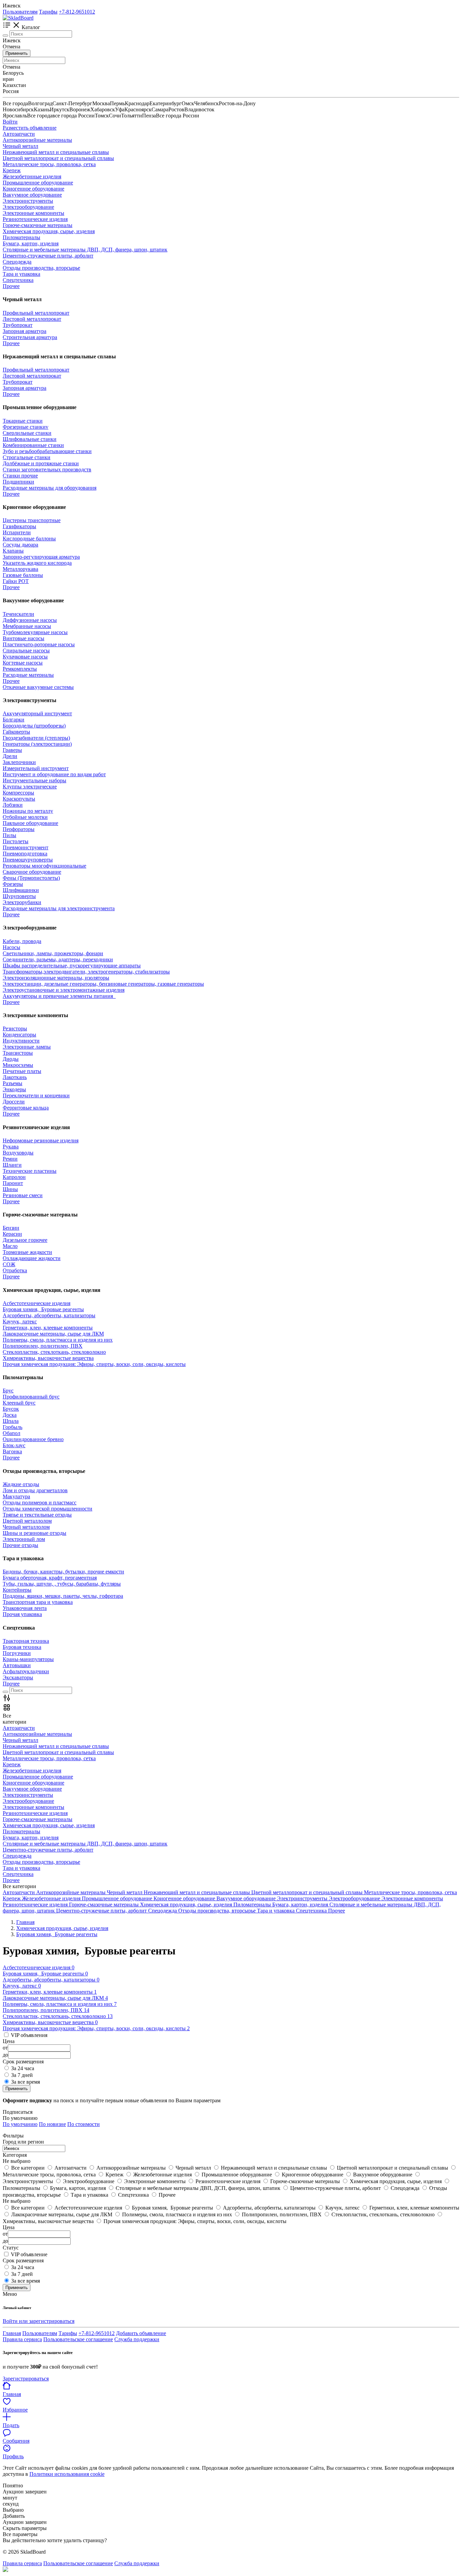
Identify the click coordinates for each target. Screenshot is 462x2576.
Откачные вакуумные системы (38, 687)
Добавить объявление (141, 2333)
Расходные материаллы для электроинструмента (59, 908)
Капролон (14, 1177)
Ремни (10, 1159)
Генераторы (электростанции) (37, 744)
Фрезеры (13, 884)
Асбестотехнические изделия (37, 1303)
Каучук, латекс (20, 1321)
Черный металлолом (26, 1527)
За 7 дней (22, 2075)
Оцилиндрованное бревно (33, 1439)
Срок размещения (23, 2260)
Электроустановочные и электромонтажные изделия (64, 990)
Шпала (11, 1421)
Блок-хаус (14, 1445)
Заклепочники (19, 762)
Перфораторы (19, 829)
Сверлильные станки (27, 433)
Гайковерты (16, 732)
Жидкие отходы (21, 1484)
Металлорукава (20, 569)
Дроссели (14, 1102)
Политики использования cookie (67, 2474)
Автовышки (17, 1665)
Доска (10, 1415)
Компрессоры (18, 793)
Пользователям (20, 12)
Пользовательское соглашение (78, 2339)
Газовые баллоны (23, 575)
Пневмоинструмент (26, 847)
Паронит (13, 1183)
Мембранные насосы (27, 626)
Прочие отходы (20, 1545)
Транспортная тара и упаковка (38, 1602)
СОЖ (9, 1264)
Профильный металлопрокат (36, 313)
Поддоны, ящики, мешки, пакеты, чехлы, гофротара (63, 1596)
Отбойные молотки (25, 817)
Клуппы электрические (30, 787)
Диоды (11, 1059)
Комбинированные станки (33, 445)
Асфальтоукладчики (26, 1671)
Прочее (11, 343)
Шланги (12, 1165)
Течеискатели (18, 614)
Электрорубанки (22, 902)
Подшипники (18, 482)
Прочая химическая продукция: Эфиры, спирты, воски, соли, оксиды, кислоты (94, 1364)
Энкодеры (14, 1089)
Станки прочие (20, 476)
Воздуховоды (18, 1153)
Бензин (11, 1228)
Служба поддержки (137, 2339)
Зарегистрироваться (26, 2379)
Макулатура (16, 1496)
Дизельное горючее (25, 1240)
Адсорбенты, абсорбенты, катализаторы (49, 1315)
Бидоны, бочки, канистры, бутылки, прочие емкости (63, 1572)
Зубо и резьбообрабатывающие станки (47, 451)
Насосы (11, 947)
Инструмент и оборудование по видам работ (54, 774)
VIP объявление (29, 2254)
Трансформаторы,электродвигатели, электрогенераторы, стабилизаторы (86, 972)
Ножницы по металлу (28, 811)
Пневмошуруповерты (28, 860)
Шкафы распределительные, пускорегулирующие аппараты (72, 966)
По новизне (52, 2124)
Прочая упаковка (22, 1614)
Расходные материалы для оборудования (50, 488)
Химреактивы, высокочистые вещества (48, 1358)
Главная (12, 2333)
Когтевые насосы (23, 663)
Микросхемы (18, 1065)
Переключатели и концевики (36, 1095)
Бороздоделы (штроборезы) (34, 726)
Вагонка (12, 1451)
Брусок (11, 1409)
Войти (10, 122)
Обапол (11, 1433)
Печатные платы (22, 1071)
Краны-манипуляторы (28, 1659)
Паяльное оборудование (30, 823)
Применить (17, 53)
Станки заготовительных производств (47, 469)
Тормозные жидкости (27, 1252)
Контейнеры (17, 1590)
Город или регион (23, 2142)
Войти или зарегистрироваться (39, 2321)
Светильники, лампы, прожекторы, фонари (53, 953)
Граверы (12, 750)
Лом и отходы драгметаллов (35, 1490)
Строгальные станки (27, 457)
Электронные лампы (27, 1047)
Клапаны (13, 551)
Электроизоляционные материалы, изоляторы (56, 978)
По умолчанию (20, 2124)
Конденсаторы (19, 1035)
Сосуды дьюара (20, 545)
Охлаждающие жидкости (32, 1258)
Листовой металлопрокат (32, 319)
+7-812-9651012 (77, 12)
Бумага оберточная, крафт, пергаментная (50, 1578)
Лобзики (13, 805)
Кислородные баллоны (29, 539)
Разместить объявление (30, 128)
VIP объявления (29, 2035)
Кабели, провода (22, 941)
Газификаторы (19, 526)
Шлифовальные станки (30, 439)
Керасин (12, 1234)
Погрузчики (17, 1653)
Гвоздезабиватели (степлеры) (36, 738)
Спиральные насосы (26, 651)
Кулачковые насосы (25, 657)
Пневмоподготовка (25, 854)
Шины (10, 1189)
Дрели (10, 756)
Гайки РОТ (16, 581)
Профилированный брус (31, 1397)
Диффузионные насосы (30, 620)
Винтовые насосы (24, 638)
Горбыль (13, 1427)
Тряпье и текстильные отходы (37, 1515)
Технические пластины (30, 1171)
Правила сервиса (22, 2339)
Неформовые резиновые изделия (41, 1140)
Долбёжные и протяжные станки (41, 463)
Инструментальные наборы (34, 780)
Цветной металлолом (27, 1521)
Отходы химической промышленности (48, 1509)
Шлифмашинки (21, 890)
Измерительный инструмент (36, 768)
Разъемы (13, 1083)
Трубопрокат (18, 325)
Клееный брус (19, 1403)
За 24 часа (23, 2068)
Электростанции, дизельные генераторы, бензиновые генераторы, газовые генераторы (103, 984)
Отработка (15, 1270)
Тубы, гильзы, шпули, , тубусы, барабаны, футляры (62, 1584)
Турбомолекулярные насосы (35, 632)
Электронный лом (24, 1539)
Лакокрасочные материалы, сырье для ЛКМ (53, 1334)
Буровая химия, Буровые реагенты (43, 1309)
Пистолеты (16, 841)
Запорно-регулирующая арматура (41, 557)
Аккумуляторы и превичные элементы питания (59, 996)
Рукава (11, 1147)
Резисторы (15, 1028)
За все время (26, 2082)
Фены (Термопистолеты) (31, 878)
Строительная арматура (30, 337)
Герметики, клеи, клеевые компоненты (48, 1328)
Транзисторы (18, 1053)
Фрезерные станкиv (26, 427)
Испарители (17, 532)
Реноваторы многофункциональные (44, 866)
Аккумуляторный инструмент (37, 713)
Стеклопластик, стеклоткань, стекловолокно (54, 1352)
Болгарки (14, 720)
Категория (15, 2155)
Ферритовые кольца (26, 1108)
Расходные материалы (28, 675)
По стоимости (84, 2124)
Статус (11, 2248)
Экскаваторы (18, 1677)
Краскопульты (19, 799)
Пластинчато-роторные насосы (39, 644)
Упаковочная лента (25, 1608)
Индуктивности (21, 1041)
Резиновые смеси (23, 1195)
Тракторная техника (26, 1641)
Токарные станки (23, 421)
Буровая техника (22, 1647)
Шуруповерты (19, 896)
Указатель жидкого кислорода (37, 563)
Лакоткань (15, 1077)
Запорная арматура (25, 331)
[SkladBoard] (18, 18)
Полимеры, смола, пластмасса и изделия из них (58, 1340)
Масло (10, 1246)
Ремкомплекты (20, 669)
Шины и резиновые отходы (34, 1533)
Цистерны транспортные (32, 520)
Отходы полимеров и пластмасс (40, 1503)
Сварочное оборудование (32, 872)
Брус (8, 1391)
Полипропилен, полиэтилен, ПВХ (43, 1346)
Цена (9, 2227)
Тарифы (48, 12)
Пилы (9, 835)
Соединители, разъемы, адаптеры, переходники (58, 959)
